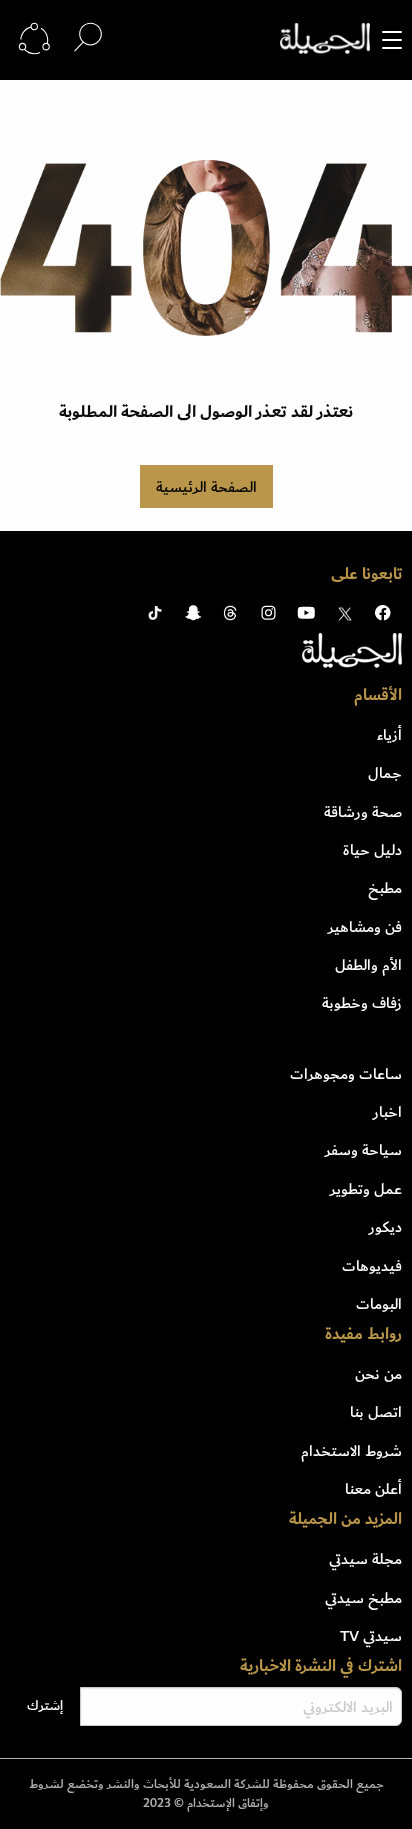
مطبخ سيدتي (363, 1598)
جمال (385, 773)
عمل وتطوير (366, 1189)
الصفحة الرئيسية (206, 487)
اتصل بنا (376, 1412)
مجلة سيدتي (365, 1559)
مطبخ (385, 888)
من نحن (378, 1374)
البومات (379, 1304)
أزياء (389, 735)
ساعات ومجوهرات (346, 1074)
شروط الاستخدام (351, 1451)
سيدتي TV (371, 1636)
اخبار (387, 1112)
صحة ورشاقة (363, 812)
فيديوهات (372, 1266)
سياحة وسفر (363, 1150)
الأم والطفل (368, 965)
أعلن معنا (373, 1489)
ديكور (385, 1227)
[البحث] (88, 38)
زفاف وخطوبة (362, 1003)
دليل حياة (372, 850)
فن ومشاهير (365, 927)
